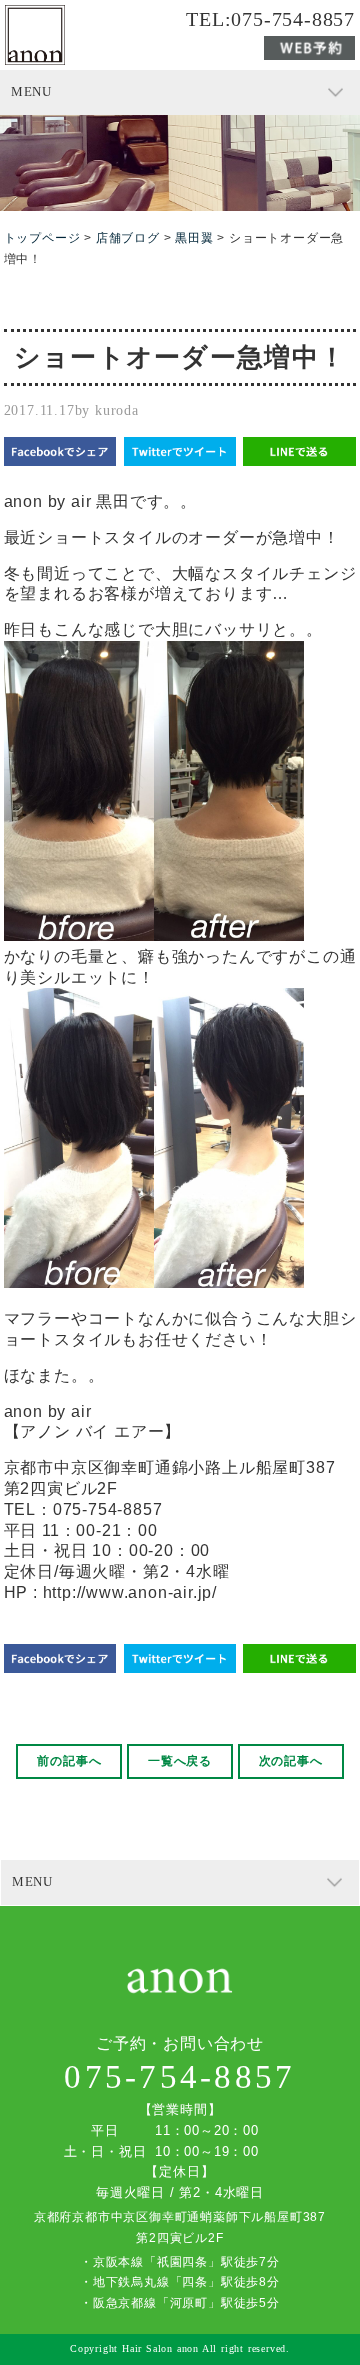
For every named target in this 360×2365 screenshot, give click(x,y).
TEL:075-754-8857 (270, 20)
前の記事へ (69, 1761)
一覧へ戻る (180, 1761)
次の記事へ (291, 1761)
